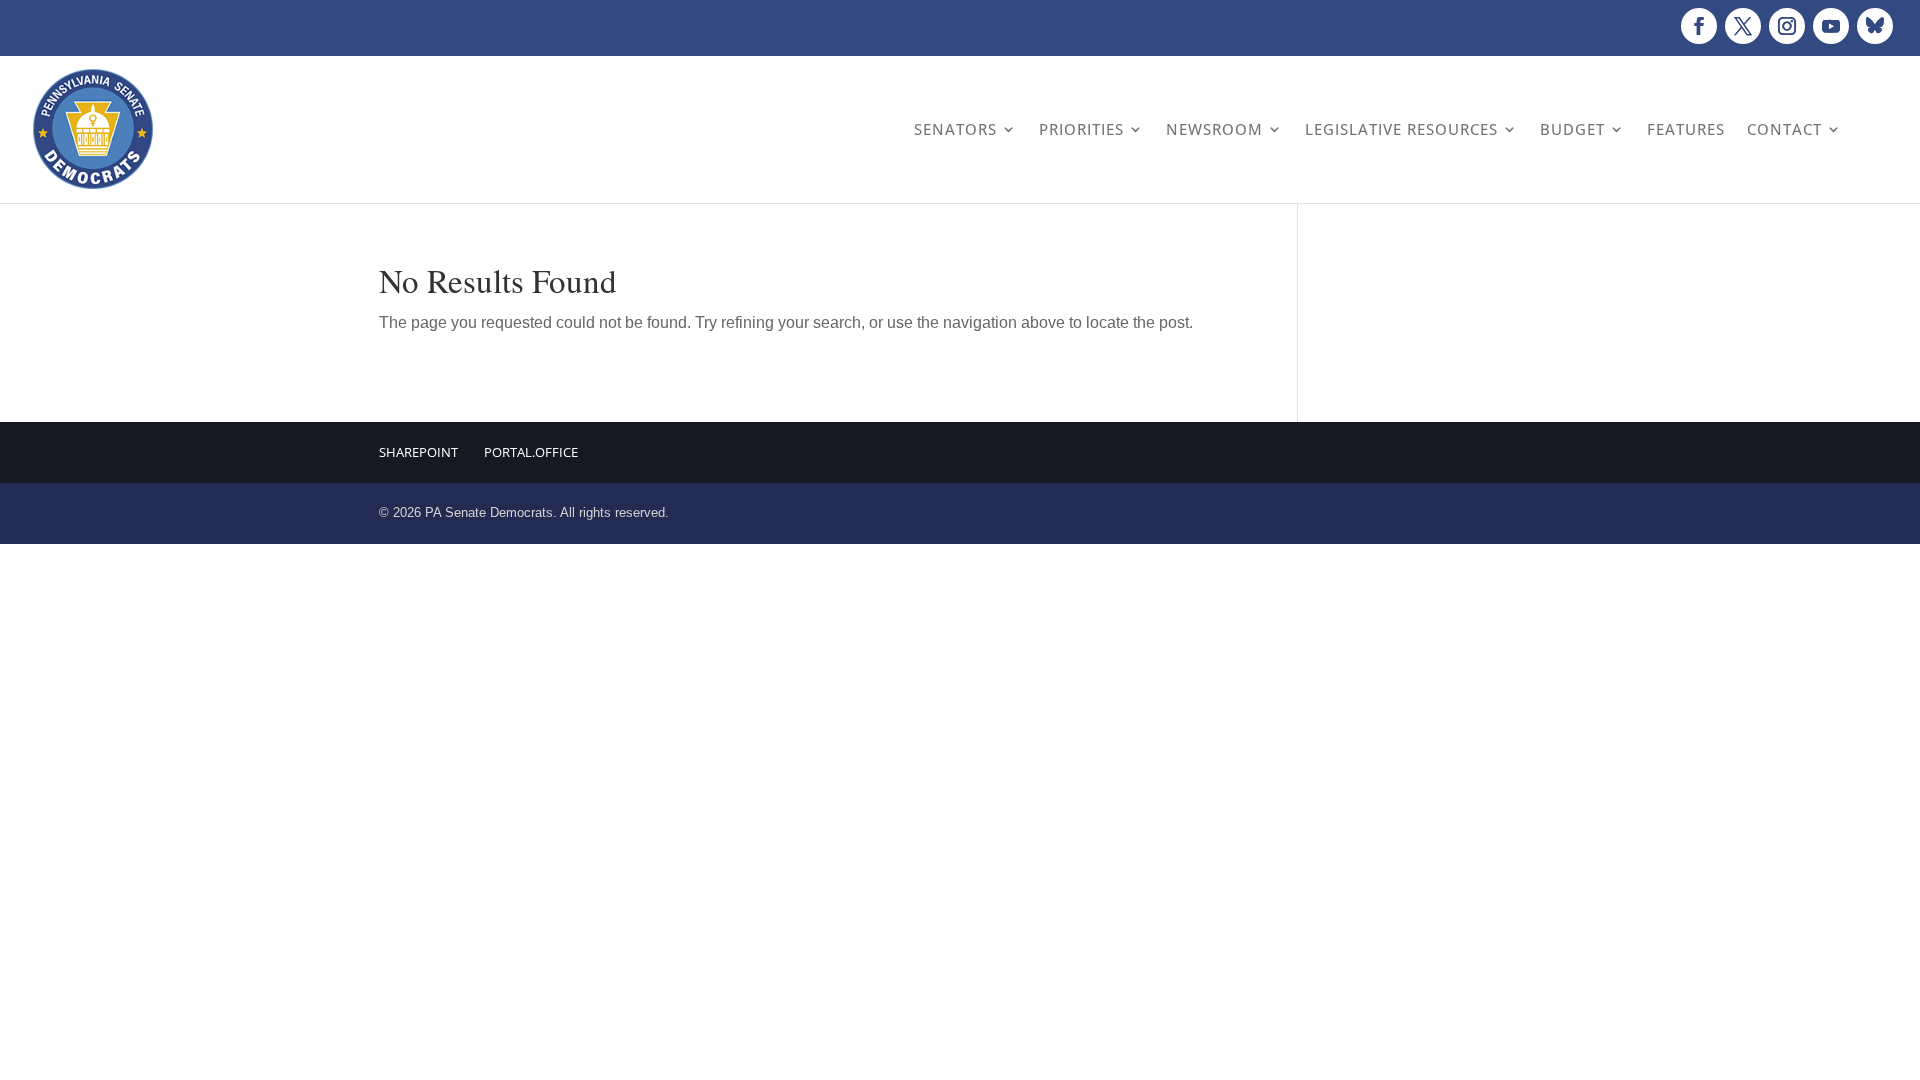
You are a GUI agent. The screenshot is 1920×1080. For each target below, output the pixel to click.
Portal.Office (531, 452)
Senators (955, 129)
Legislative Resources (1401, 129)
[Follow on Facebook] (1699, 26)
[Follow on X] (1743, 26)
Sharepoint (418, 452)
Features (1686, 129)
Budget (1572, 129)
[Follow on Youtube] (1831, 26)
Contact (1784, 129)
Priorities (1081, 129)
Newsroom (1214, 129)
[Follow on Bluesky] (1875, 26)
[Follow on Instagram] (1787, 26)
